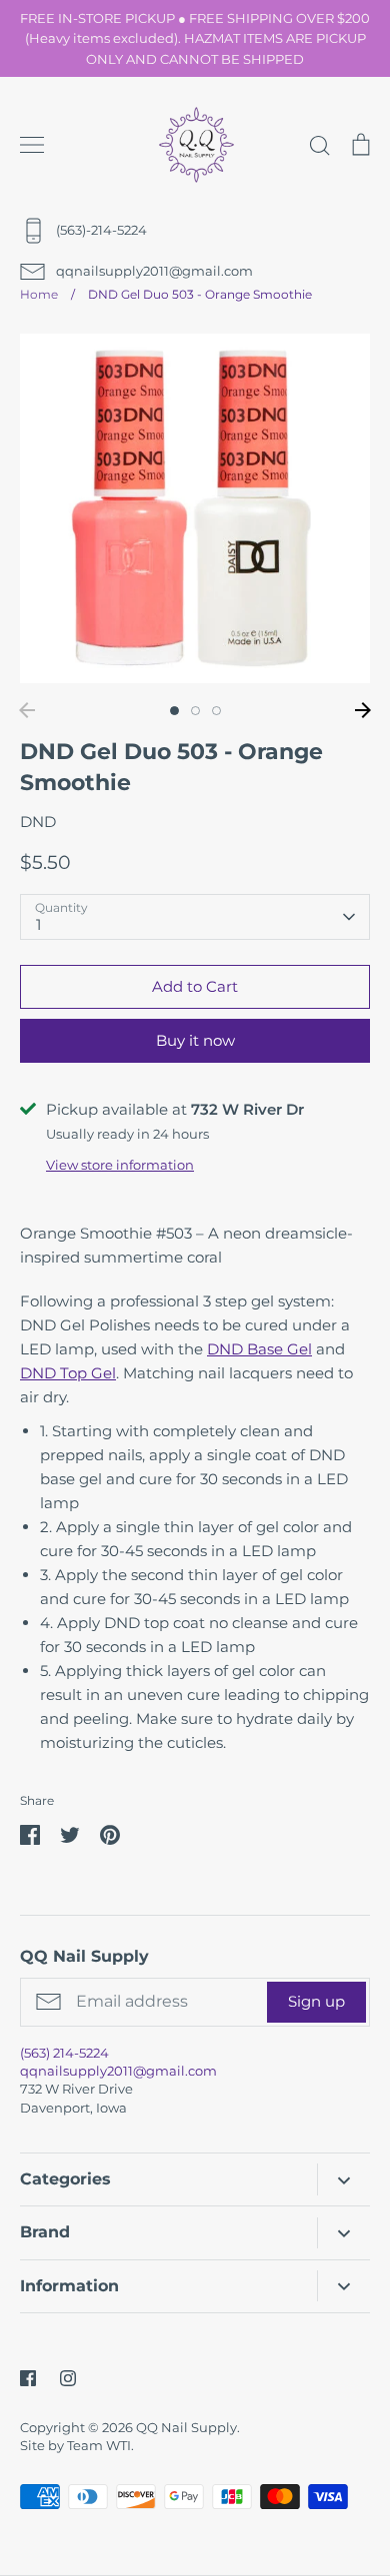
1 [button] (174, 711)
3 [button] (216, 711)
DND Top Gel (68, 1373)
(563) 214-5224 (64, 2053)
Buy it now (195, 1040)
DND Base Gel (259, 1349)
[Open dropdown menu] (343, 2179)
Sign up (316, 2001)
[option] (195, 508)
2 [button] (195, 711)
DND (38, 822)
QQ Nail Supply (186, 2427)
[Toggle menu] (32, 145)
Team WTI (99, 2445)
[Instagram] (68, 2378)
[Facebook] (28, 2378)
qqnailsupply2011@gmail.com (118, 2071)
